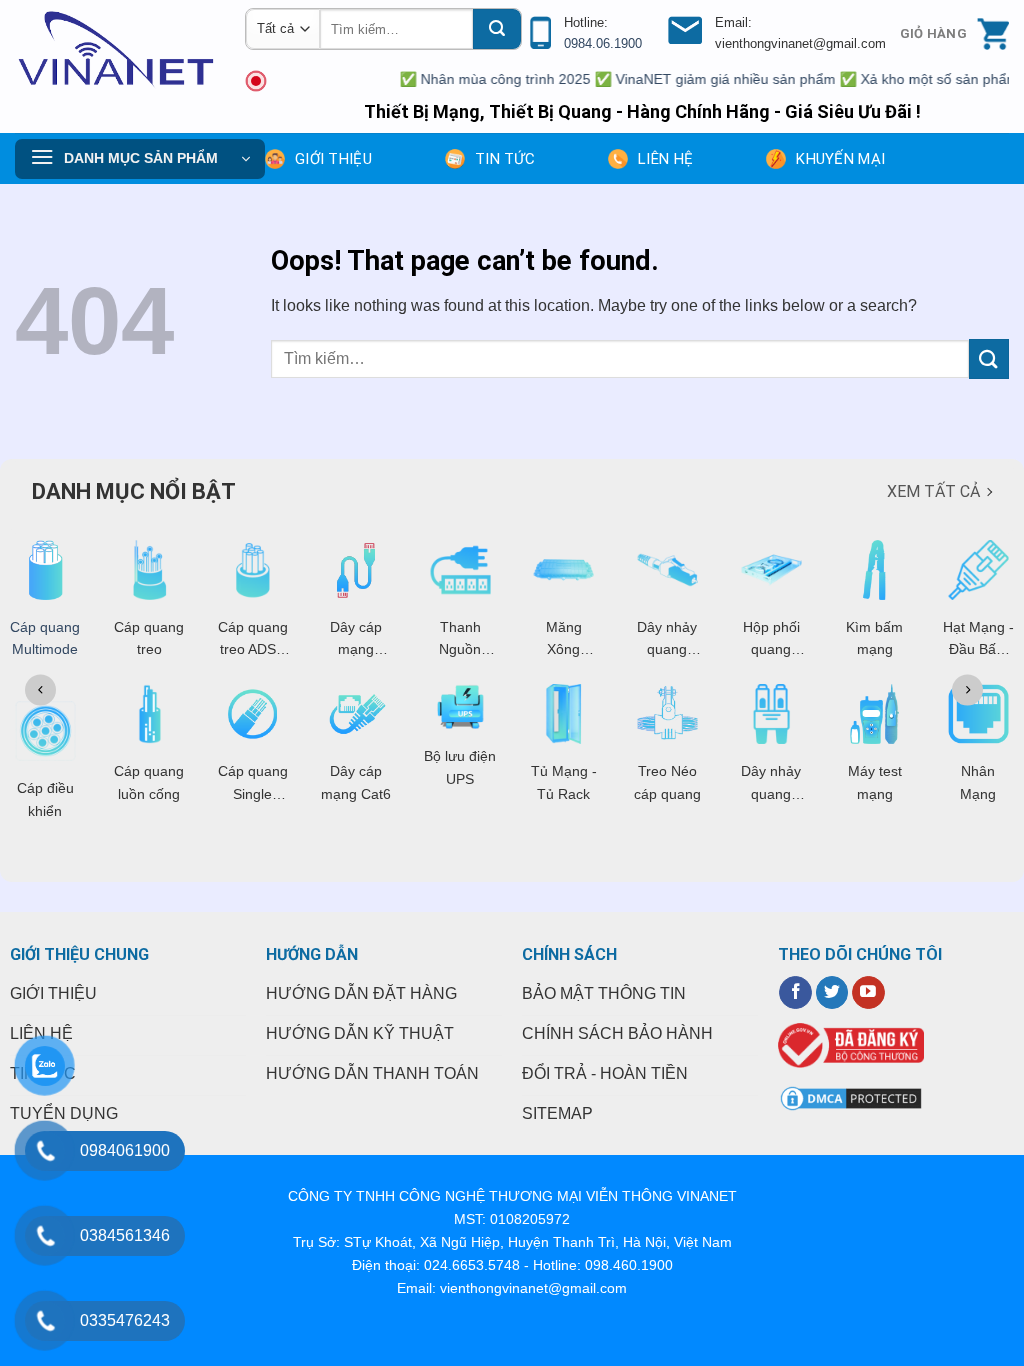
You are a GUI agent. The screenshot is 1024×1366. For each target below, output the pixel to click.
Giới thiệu (333, 159)
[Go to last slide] (40, 689)
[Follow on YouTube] (868, 993)
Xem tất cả (933, 491)
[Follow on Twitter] (832, 993)
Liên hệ (665, 159)
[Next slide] (967, 689)
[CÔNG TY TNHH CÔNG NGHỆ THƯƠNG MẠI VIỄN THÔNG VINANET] (115, 49)
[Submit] (497, 29)
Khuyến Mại (840, 159)
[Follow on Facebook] (795, 993)
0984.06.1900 (603, 43)
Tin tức (505, 159)
